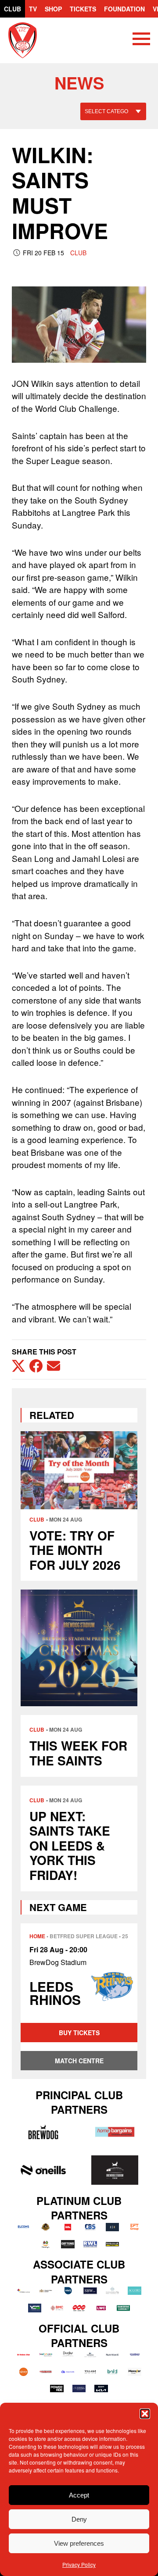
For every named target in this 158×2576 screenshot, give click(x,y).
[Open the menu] (141, 40)
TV (33, 9)
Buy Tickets (79, 2033)
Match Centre (79, 2061)
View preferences (79, 2543)
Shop (53, 9)
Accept (79, 2495)
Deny (79, 2519)
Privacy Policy (79, 2564)
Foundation (124, 9)
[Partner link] (43, 2132)
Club (13, 9)
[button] (145, 2414)
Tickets (83, 9)
